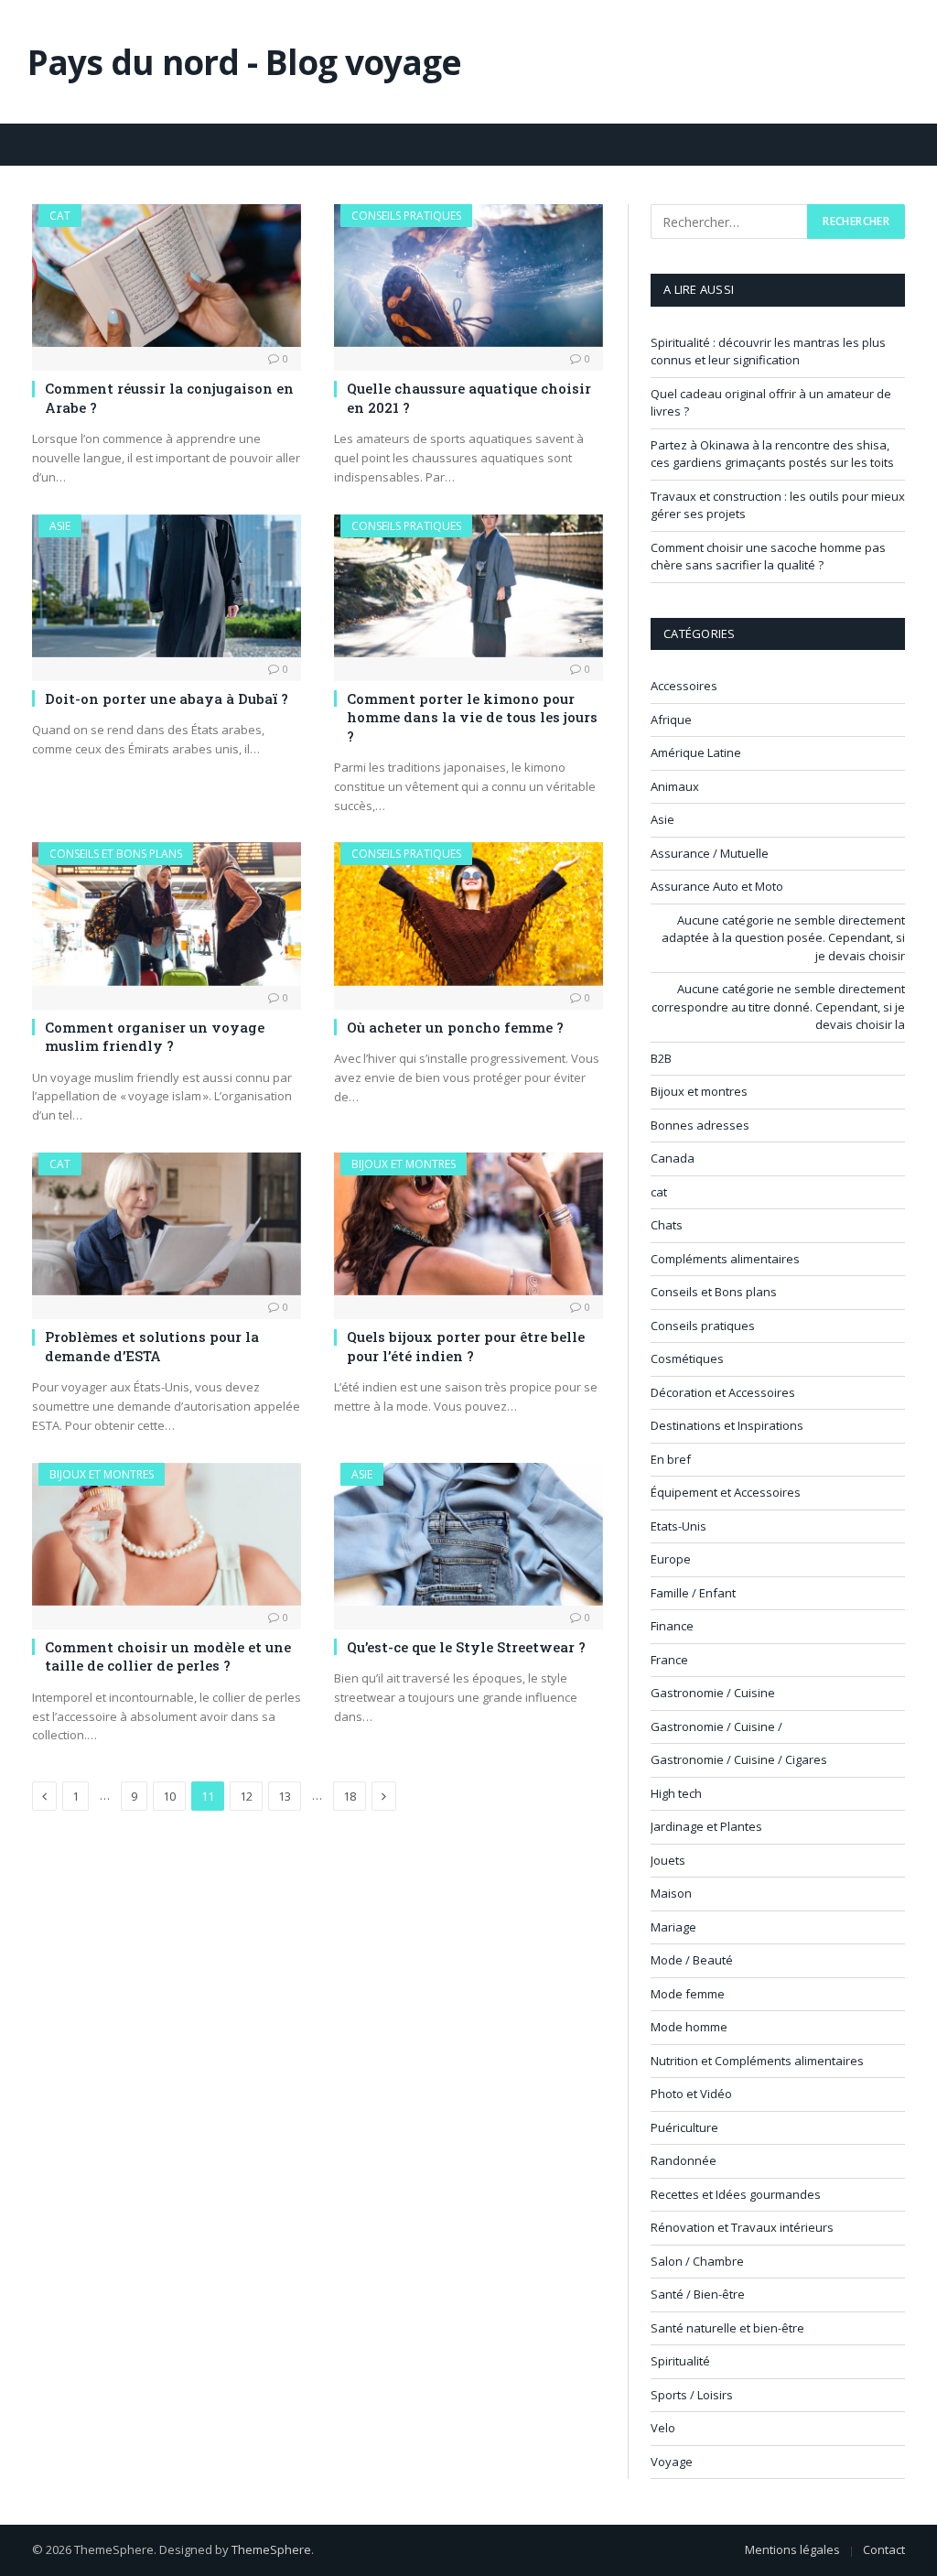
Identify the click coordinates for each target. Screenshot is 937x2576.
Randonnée (684, 2160)
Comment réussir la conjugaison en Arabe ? (169, 397)
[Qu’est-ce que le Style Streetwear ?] (468, 1534)
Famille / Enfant (693, 1593)
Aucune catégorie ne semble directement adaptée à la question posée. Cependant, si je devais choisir (783, 938)
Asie (60, 526)
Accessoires (684, 686)
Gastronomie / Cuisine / (716, 1726)
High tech (676, 1793)
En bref (671, 1459)
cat (60, 216)
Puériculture (684, 2127)
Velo (663, 2428)
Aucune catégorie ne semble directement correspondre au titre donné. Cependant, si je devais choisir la (778, 1007)
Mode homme (689, 2027)
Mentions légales (792, 2549)
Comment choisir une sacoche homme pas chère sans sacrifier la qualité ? (768, 557)
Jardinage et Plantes (706, 1826)
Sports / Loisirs (692, 2395)
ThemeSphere (271, 2549)
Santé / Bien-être (698, 2294)
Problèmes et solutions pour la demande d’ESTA (152, 1346)
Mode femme (688, 1994)
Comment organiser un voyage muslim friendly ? (155, 1036)
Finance (672, 1626)
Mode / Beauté (692, 1960)
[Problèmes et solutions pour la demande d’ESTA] (167, 1224)
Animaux (675, 786)
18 (350, 1796)
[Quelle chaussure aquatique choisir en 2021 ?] (468, 276)
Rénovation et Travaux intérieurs (742, 2227)
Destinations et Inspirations (727, 1425)
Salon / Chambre (697, 2261)
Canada (673, 1158)
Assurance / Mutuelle (710, 853)
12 (246, 1796)
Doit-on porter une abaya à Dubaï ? (167, 698)
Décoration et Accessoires (723, 1392)
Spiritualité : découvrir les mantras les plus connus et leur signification (768, 352)
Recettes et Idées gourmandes (736, 2194)
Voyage (672, 2462)
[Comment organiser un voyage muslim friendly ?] (167, 914)
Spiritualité (680, 2361)
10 (169, 1796)
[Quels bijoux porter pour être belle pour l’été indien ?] (468, 1224)
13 (285, 1796)
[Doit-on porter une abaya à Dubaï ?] (167, 586)
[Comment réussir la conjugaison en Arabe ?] (167, 276)
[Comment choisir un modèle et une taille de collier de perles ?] (167, 1534)
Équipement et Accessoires (726, 1492)
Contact (884, 2549)
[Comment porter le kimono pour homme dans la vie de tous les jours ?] (468, 586)
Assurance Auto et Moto (717, 886)
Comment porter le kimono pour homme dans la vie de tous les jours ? (472, 717)
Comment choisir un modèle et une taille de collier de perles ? (168, 1656)
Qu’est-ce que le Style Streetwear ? (466, 1647)
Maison (671, 1893)
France (669, 1660)
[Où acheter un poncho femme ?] (468, 914)
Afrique (671, 720)
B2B (661, 1058)
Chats (667, 1225)
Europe (671, 1559)
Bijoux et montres (404, 1164)
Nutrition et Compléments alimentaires (757, 2061)
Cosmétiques (687, 1358)
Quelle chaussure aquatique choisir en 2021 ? (469, 397)
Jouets (668, 1860)
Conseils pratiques (406, 216)
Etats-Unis (679, 1526)
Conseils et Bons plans (116, 854)
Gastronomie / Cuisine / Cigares (739, 1759)
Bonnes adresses (700, 1125)
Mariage (673, 1927)
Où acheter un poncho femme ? (455, 1027)
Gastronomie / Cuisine (713, 1693)
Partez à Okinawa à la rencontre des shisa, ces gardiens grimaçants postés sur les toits (772, 454)
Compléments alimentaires (725, 1259)
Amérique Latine (696, 752)
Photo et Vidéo (691, 2094)
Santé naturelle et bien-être (727, 2328)
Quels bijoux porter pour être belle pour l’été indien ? (466, 1346)
